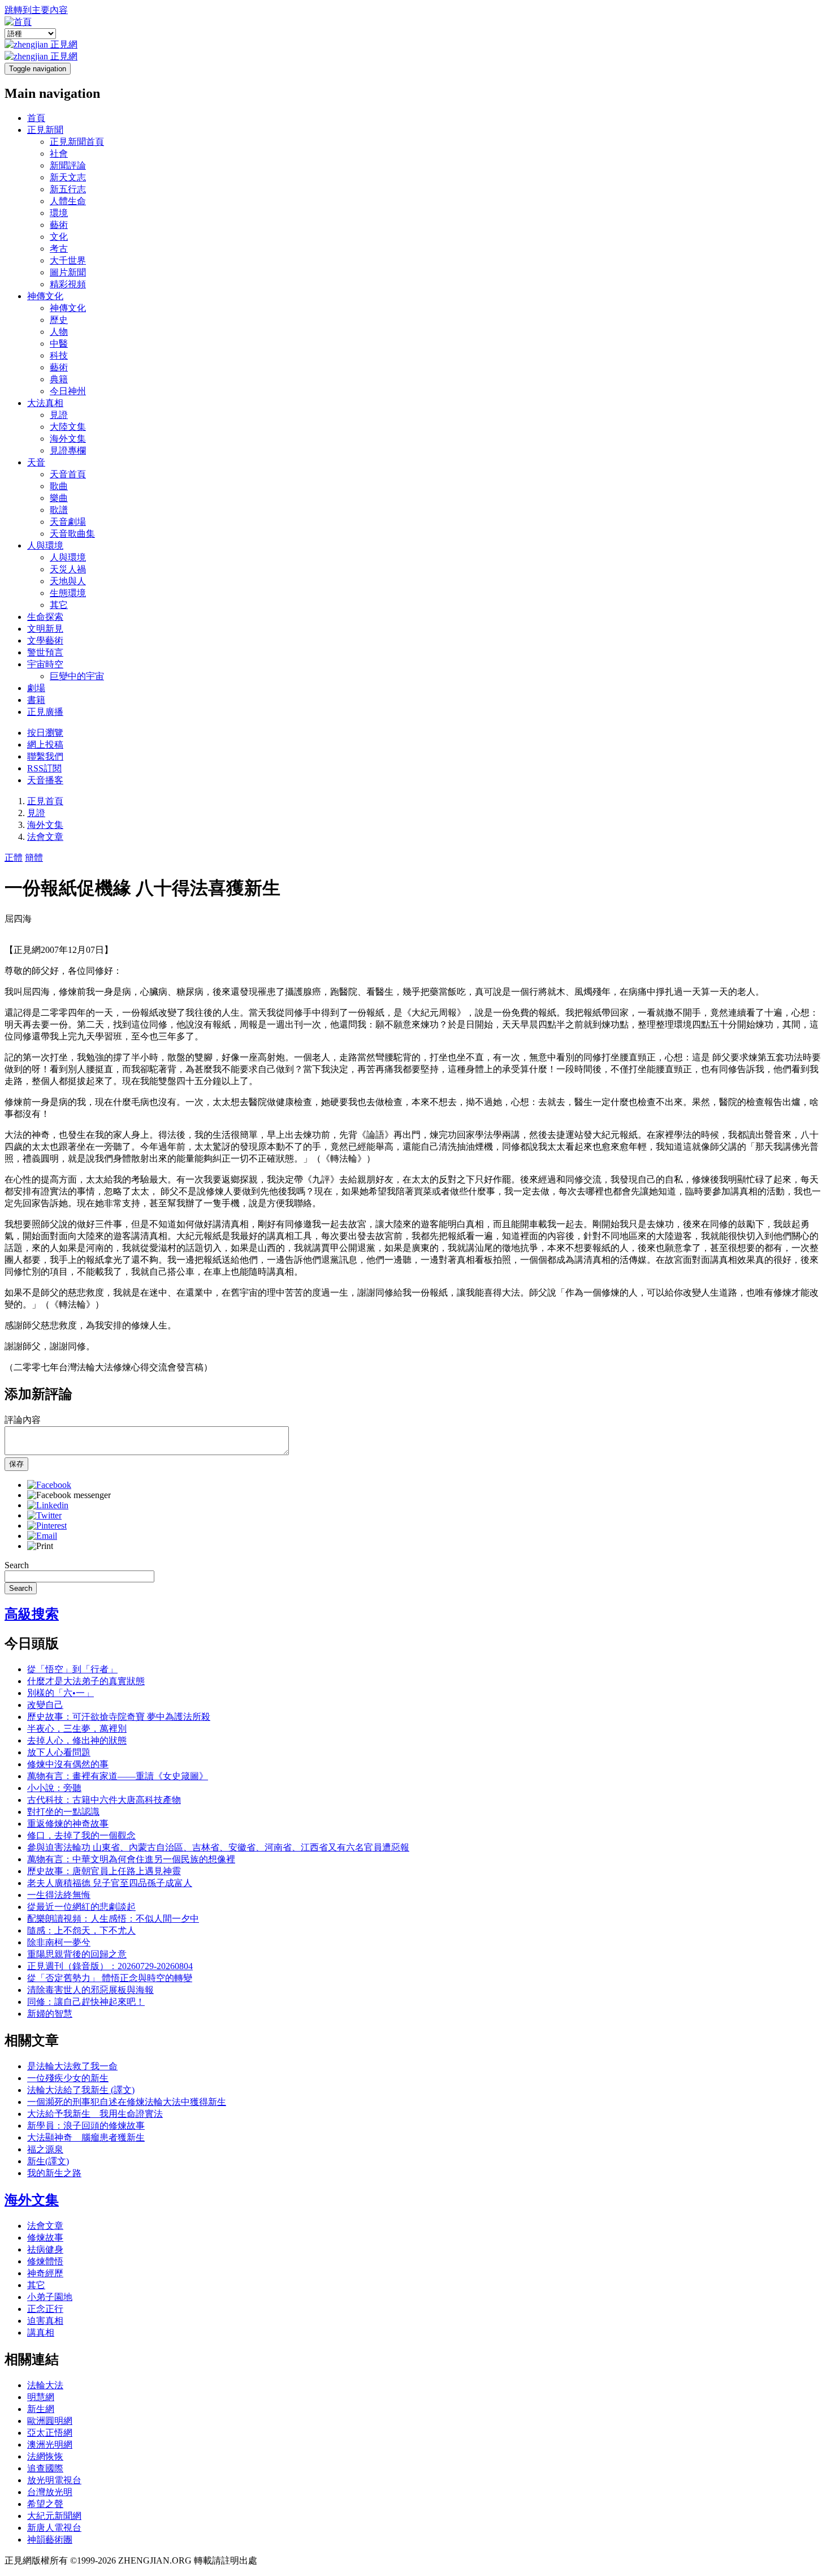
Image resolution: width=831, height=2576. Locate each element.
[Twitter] (44, 1515)
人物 (59, 332)
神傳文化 (45, 296)
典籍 (59, 379)
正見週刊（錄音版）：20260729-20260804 (110, 1966)
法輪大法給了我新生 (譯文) (81, 2090)
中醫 (59, 344)
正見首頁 (45, 801)
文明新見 (45, 629)
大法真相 (45, 403)
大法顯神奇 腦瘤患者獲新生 (86, 2137)
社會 (59, 154)
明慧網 (41, 2397)
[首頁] (18, 22)
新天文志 (68, 177)
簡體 (34, 858)
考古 (59, 249)
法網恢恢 (45, 2456)
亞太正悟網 (50, 2433)
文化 (59, 237)
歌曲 (59, 486)
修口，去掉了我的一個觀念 (81, 1835)
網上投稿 (45, 745)
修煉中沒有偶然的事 (68, 1764)
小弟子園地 (50, 2297)
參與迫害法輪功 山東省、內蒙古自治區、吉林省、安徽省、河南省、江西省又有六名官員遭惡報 (218, 1847)
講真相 (41, 2333)
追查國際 (45, 2468)
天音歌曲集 (72, 534)
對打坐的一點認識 (63, 1812)
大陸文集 (68, 427)
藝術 (59, 225)
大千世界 (68, 260)
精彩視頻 (68, 284)
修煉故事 (45, 2238)
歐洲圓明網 (50, 2421)
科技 (59, 355)
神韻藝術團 (50, 2540)
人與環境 (45, 545)
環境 (59, 213)
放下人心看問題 (59, 1752)
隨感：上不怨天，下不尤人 (81, 1930)
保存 (16, 1464)
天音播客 (45, 780)
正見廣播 (45, 712)
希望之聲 (45, 2504)
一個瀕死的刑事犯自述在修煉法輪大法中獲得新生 (127, 2102)
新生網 (41, 2409)
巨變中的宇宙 (77, 676)
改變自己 (45, 1705)
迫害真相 (45, 2321)
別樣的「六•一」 (60, 1693)
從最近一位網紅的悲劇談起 (81, 1907)
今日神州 (68, 391)
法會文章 (45, 837)
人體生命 (68, 201)
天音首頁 (68, 474)
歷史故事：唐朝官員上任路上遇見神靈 (104, 1871)
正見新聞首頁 (77, 142)
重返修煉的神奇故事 (68, 1824)
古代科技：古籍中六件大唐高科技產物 (104, 1800)
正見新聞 (45, 130)
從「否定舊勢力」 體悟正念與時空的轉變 (110, 1978)
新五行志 (68, 189)
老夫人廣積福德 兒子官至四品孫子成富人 (110, 1883)
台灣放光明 (50, 2492)
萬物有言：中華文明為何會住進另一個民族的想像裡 (131, 1859)
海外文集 (68, 439)
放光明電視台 (54, 2480)
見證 (59, 415)
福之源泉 (45, 2149)
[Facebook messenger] (69, 1495)
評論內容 (23, 1420)
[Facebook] (49, 1485)
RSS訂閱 (44, 768)
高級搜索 (32, 1614)
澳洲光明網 (50, 2445)
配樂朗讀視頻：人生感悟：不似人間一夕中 (113, 1919)
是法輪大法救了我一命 (72, 2066)
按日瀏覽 (45, 733)
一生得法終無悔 (59, 1895)
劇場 (36, 688)
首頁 (36, 118)
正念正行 (45, 2309)
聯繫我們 (45, 756)
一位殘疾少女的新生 (68, 2078)
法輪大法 (45, 2385)
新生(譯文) (48, 2161)
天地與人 (68, 581)
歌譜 (59, 510)
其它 (59, 605)
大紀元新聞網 (54, 2516)
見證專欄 (68, 450)
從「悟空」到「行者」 (72, 1669)
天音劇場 (68, 522)
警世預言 (45, 652)
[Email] (42, 1536)
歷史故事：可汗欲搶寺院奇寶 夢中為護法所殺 (119, 1717)
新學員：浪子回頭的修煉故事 (86, 2126)
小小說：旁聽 (54, 1788)
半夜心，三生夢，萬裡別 (77, 1729)
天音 (36, 462)
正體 (14, 858)
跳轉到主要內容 (36, 10)
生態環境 (68, 593)
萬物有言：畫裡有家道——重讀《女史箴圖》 (118, 1776)
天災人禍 (68, 569)
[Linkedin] (48, 1505)
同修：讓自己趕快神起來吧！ (86, 2002)
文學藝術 (45, 640)
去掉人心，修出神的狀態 (77, 1740)
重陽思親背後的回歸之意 (77, 1954)
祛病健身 (45, 2249)
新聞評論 (68, 165)
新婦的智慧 (50, 2014)
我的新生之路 (54, 2173)
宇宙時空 (45, 664)
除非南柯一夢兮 (59, 1942)
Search (17, 1565)
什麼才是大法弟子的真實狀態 (86, 1681)
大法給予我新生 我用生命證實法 (95, 2114)
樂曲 (59, 498)
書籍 (36, 700)
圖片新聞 (68, 272)
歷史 (59, 320)
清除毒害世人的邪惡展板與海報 (90, 1990)
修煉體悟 (45, 2261)
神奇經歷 (45, 2273)
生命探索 (45, 617)
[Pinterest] (47, 1526)
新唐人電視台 (54, 2528)
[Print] (40, 1546)
